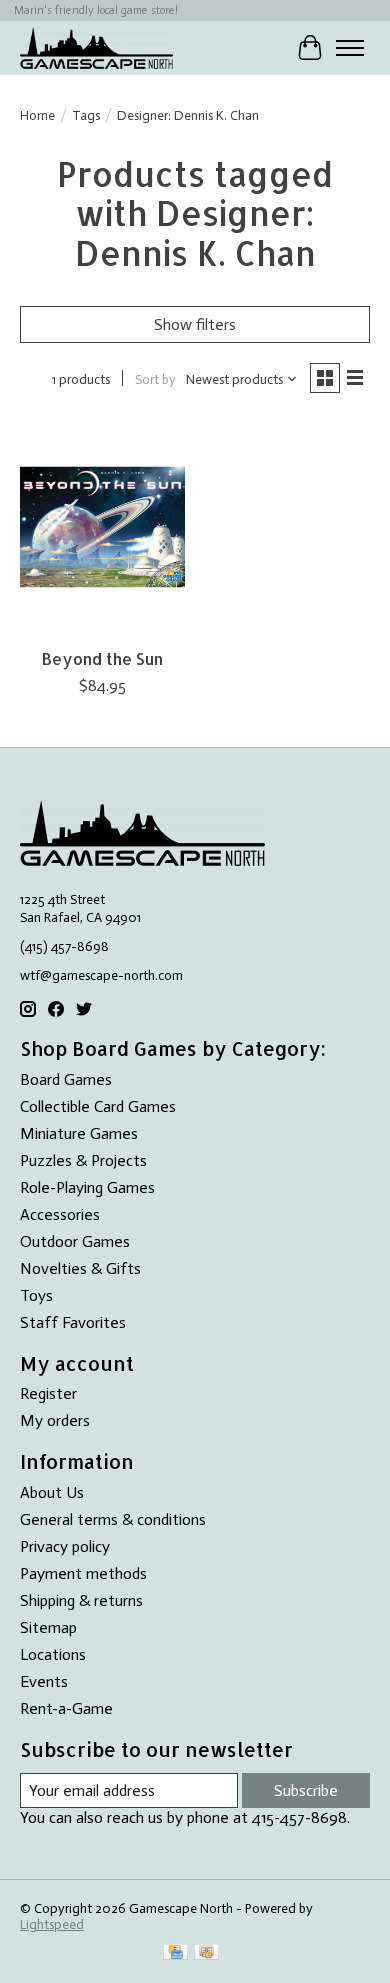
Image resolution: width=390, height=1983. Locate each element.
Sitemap (48, 1627)
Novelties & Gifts (80, 1268)
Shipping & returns (81, 1600)
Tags (86, 115)
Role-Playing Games (87, 1187)
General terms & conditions (113, 1519)
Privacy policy (65, 1546)
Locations (53, 1654)
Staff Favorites (73, 1322)
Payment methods (83, 1573)
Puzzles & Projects (83, 1160)
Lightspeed (52, 1924)
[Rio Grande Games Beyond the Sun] (102, 526)
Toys (36, 1295)
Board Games (66, 1079)
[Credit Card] (175, 1953)
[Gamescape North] (96, 47)
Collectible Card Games (98, 1106)
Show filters (195, 324)
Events (44, 1681)
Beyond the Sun (102, 658)
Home (37, 115)
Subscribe (306, 1790)
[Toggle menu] (350, 48)
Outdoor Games (75, 1241)
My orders (55, 1420)
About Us (52, 1492)
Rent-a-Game (66, 1708)
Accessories (60, 1214)
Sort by (155, 379)
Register (48, 1393)
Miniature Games (79, 1133)
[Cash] (206, 1953)
